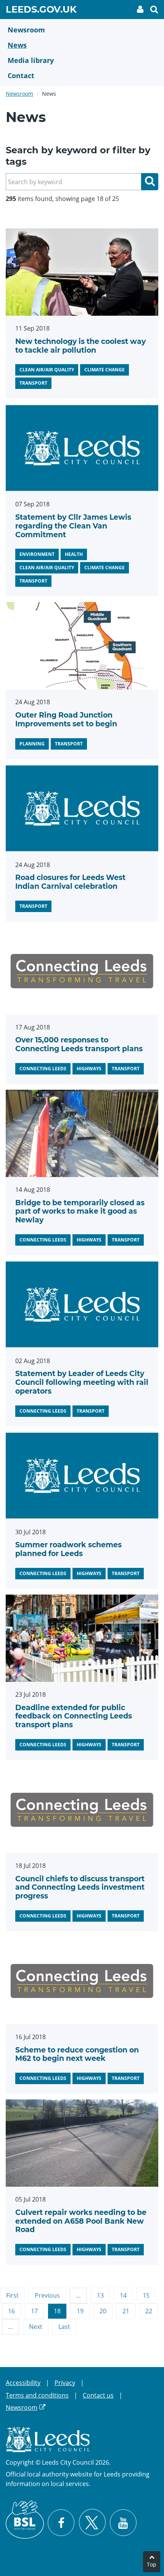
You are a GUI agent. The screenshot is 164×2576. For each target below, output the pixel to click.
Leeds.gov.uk (41, 11)
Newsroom (19, 94)
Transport (33, 383)
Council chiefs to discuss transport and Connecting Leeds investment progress (80, 1888)
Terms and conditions (37, 2395)
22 (149, 2311)
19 (80, 2311)
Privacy (65, 2383)
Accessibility (23, 2383)
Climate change (105, 370)
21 (126, 2311)
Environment (37, 554)
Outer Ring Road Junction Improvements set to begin (66, 719)
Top (152, 2564)
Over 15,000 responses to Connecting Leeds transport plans (79, 1044)
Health (74, 554)
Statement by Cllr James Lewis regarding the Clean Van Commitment (73, 526)
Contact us (98, 2395)
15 (146, 2295)
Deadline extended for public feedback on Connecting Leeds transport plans (74, 1716)
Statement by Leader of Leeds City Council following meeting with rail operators (82, 1382)
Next (36, 2327)
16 (11, 2311)
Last (64, 2327)
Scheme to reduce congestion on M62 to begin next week (77, 2054)
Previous (47, 2295)
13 (100, 2295)
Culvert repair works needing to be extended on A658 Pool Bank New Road (81, 2221)
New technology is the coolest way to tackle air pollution (80, 346)
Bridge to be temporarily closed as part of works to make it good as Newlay (80, 1212)
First (12, 2295)
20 (103, 2311)
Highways (89, 1069)
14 (123, 2295)
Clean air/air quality (47, 370)
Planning (32, 744)
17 (34, 2311)
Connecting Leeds (43, 1069)
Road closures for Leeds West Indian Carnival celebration (70, 882)
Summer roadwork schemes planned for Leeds (68, 1549)
